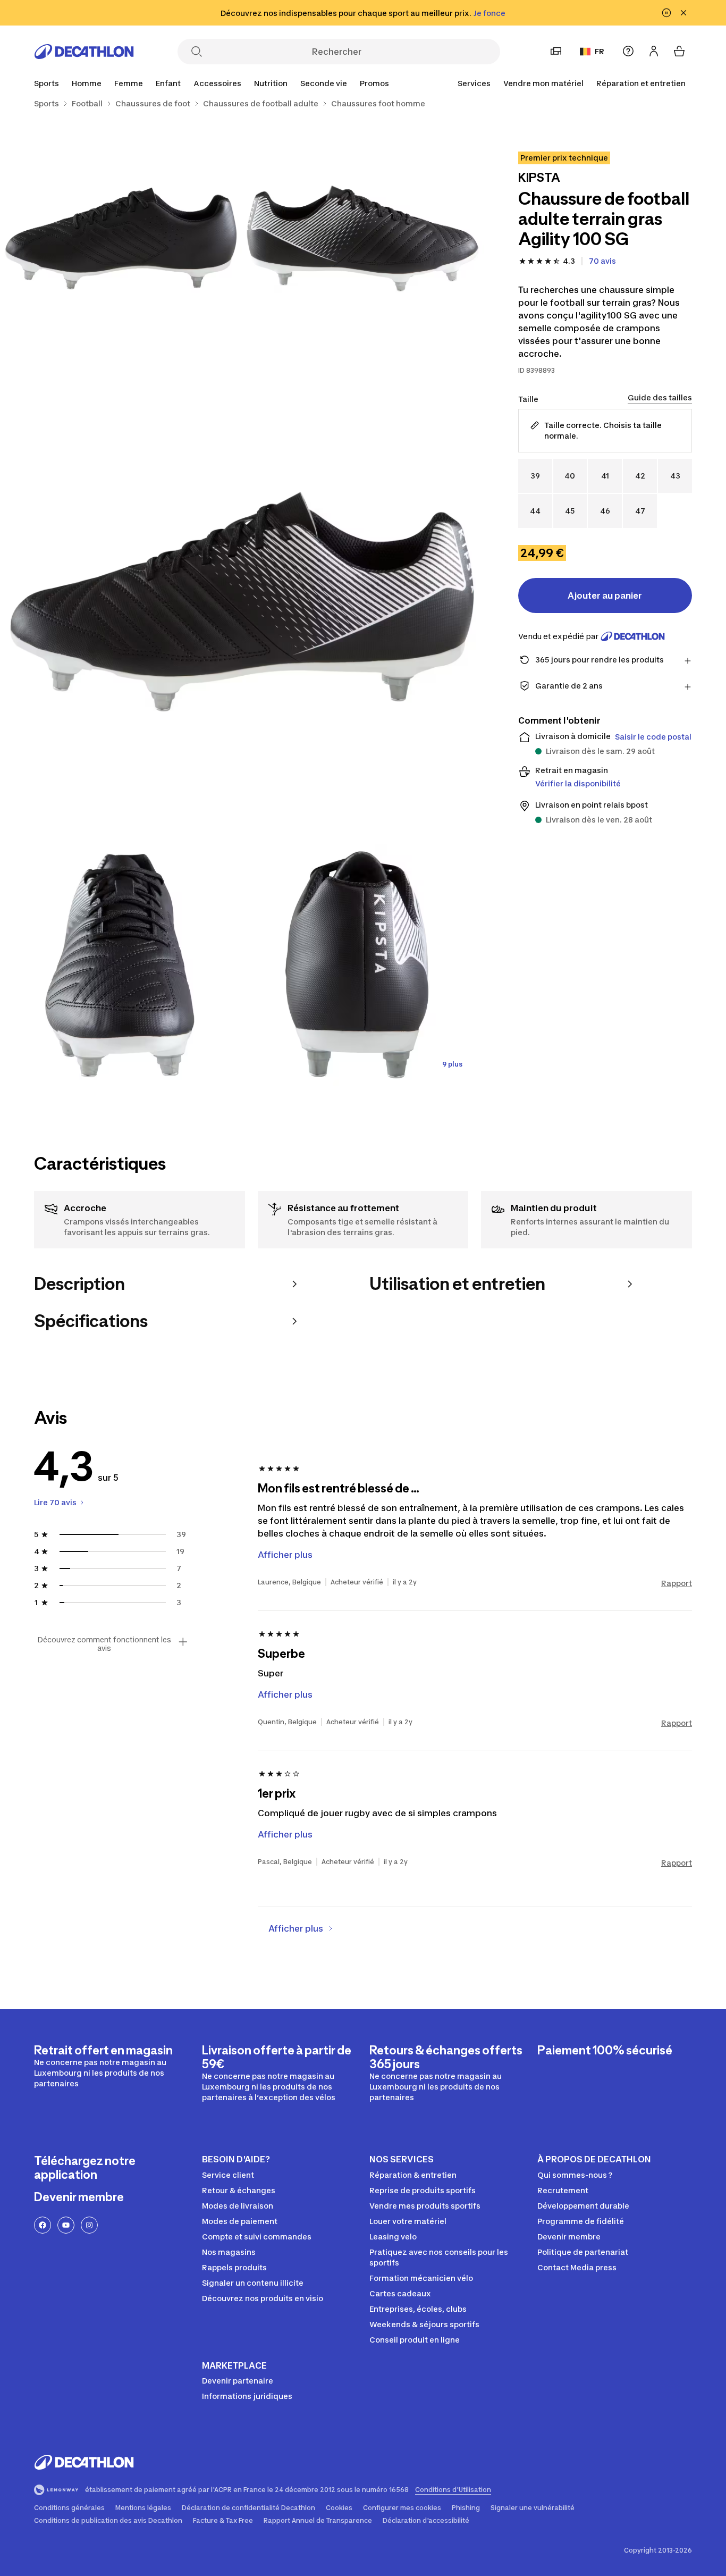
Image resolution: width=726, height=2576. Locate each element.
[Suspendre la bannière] (666, 13)
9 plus (452, 1064)
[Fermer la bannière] (683, 13)
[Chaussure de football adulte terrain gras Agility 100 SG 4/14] (121, 965)
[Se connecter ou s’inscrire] (654, 51)
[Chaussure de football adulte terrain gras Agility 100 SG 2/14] (121, 238)
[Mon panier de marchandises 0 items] (679, 51)
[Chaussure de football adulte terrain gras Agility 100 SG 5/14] (363, 965)
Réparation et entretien (641, 83)
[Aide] (628, 51)
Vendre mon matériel (543, 83)
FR (600, 51)
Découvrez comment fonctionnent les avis (104, 1644)
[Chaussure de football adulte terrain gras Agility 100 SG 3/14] (242, 602)
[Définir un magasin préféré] (556, 51)
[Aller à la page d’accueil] (84, 52)
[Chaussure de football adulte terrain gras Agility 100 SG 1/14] (363, 238)
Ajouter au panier (605, 595)
